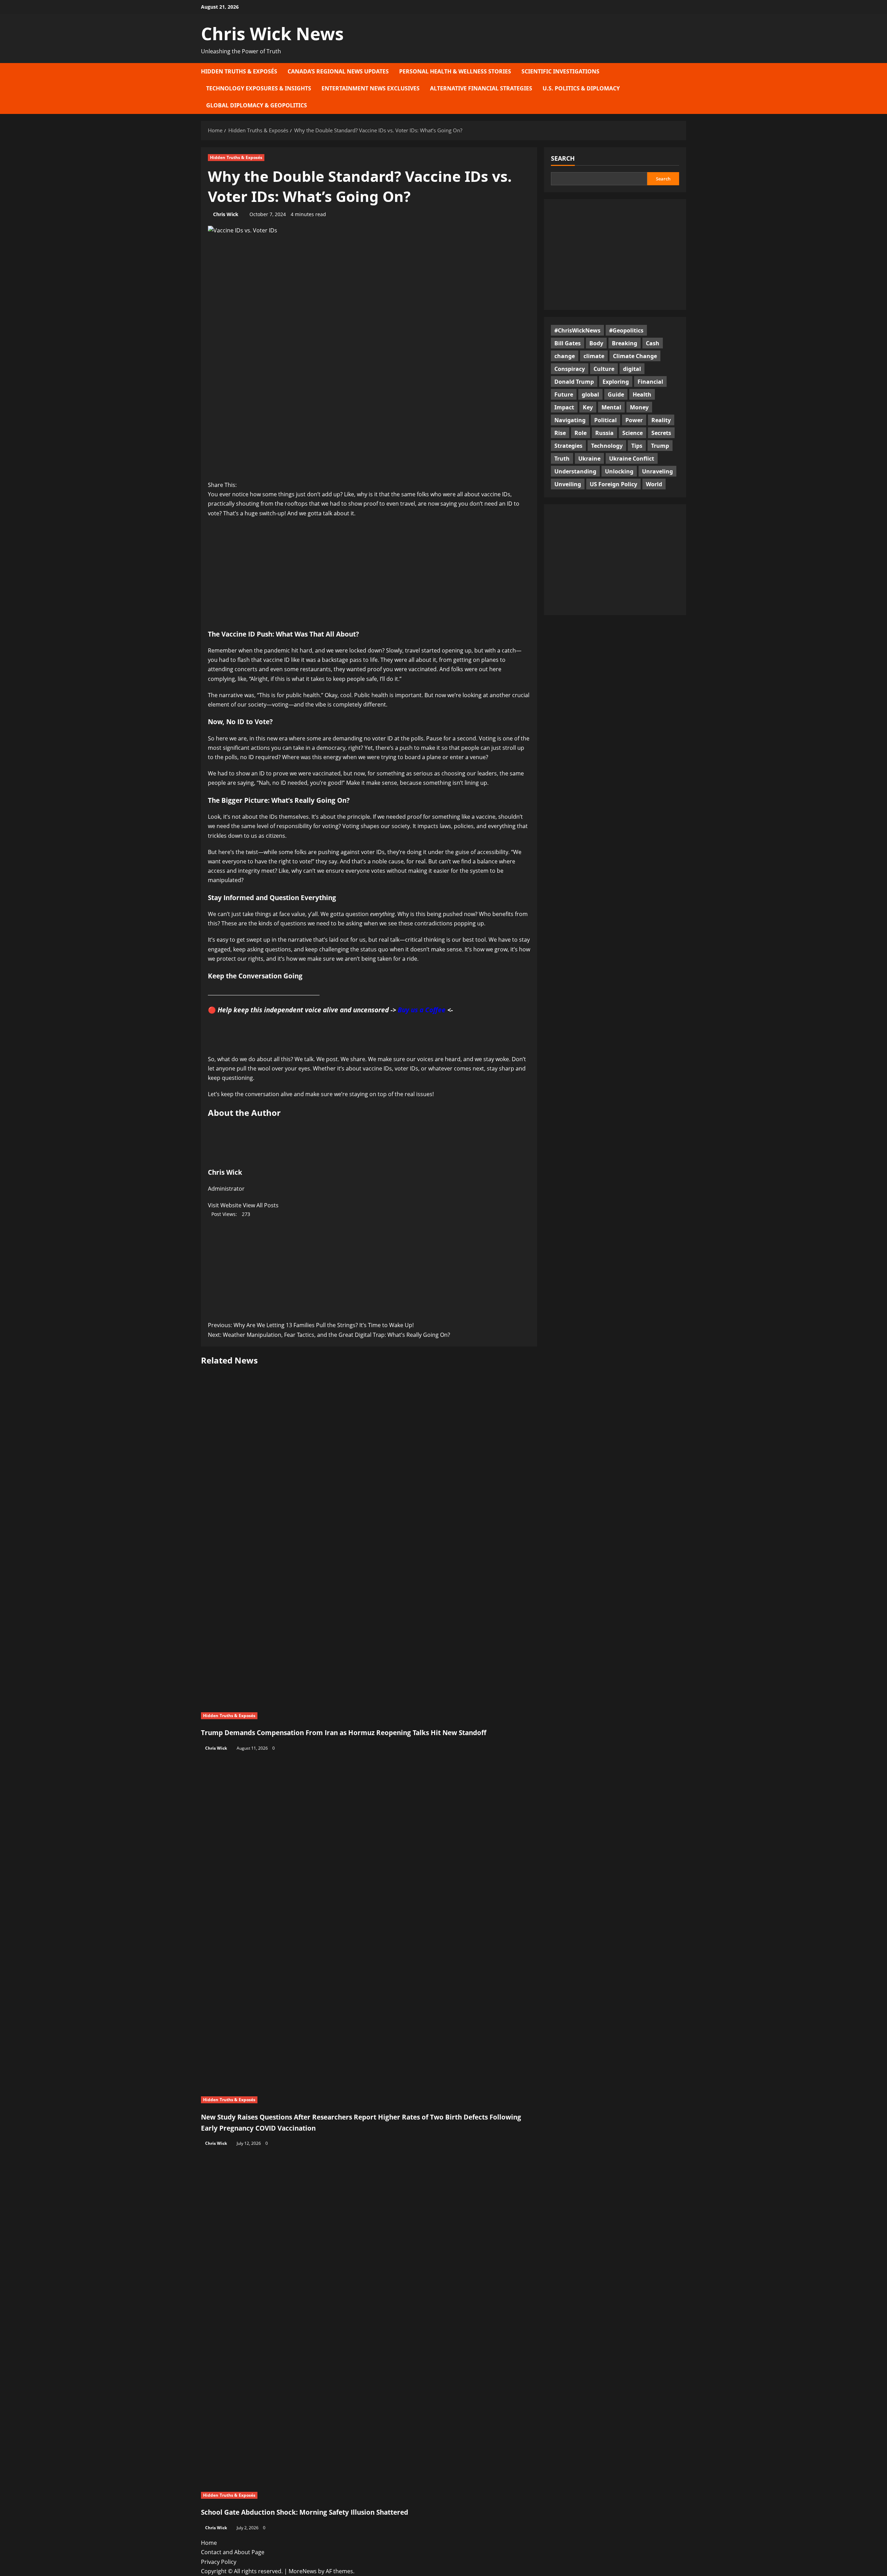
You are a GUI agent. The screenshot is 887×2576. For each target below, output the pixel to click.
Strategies (568, 445)
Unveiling (568, 484)
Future (564, 394)
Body (596, 343)
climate (594, 356)
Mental (611, 407)
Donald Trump (574, 381)
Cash (653, 343)
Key (588, 407)
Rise (560, 433)
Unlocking (619, 471)
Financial (650, 381)
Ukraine (589, 458)
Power (634, 420)
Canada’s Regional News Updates (338, 71)
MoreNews (303, 2571)
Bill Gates (568, 343)
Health (642, 394)
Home (209, 2543)
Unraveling (657, 471)
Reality (661, 420)
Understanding (575, 471)
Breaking (625, 343)
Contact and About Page (233, 2552)
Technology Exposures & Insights (259, 88)
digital (632, 368)
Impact (564, 407)
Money (639, 407)
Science (633, 433)
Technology (607, 445)
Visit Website (225, 1205)
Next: (329, 1335)
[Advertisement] (369, 574)
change (565, 356)
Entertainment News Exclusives (371, 88)
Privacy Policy (219, 2562)
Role (581, 433)
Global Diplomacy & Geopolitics (257, 105)
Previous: (311, 1325)
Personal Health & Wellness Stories (455, 71)
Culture (604, 368)
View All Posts (261, 1205)
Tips (637, 445)
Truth (562, 458)
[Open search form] (684, 88)
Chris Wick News (272, 34)
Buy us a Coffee (422, 1010)
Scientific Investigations (560, 71)
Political (605, 420)
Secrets (661, 433)
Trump (660, 445)
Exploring (616, 381)
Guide (616, 394)
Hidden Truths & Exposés (239, 71)
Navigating (570, 420)
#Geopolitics (626, 330)
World (654, 484)
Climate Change (635, 356)
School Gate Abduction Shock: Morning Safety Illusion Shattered (305, 2512)
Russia (604, 433)
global (590, 394)
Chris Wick (226, 214)
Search (563, 158)
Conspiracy (570, 368)
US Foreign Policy (613, 484)
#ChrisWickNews (577, 330)
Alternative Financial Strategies (481, 88)
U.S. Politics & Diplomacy (581, 88)
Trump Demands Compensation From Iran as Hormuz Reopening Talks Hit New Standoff (344, 1733)
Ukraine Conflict (632, 458)
